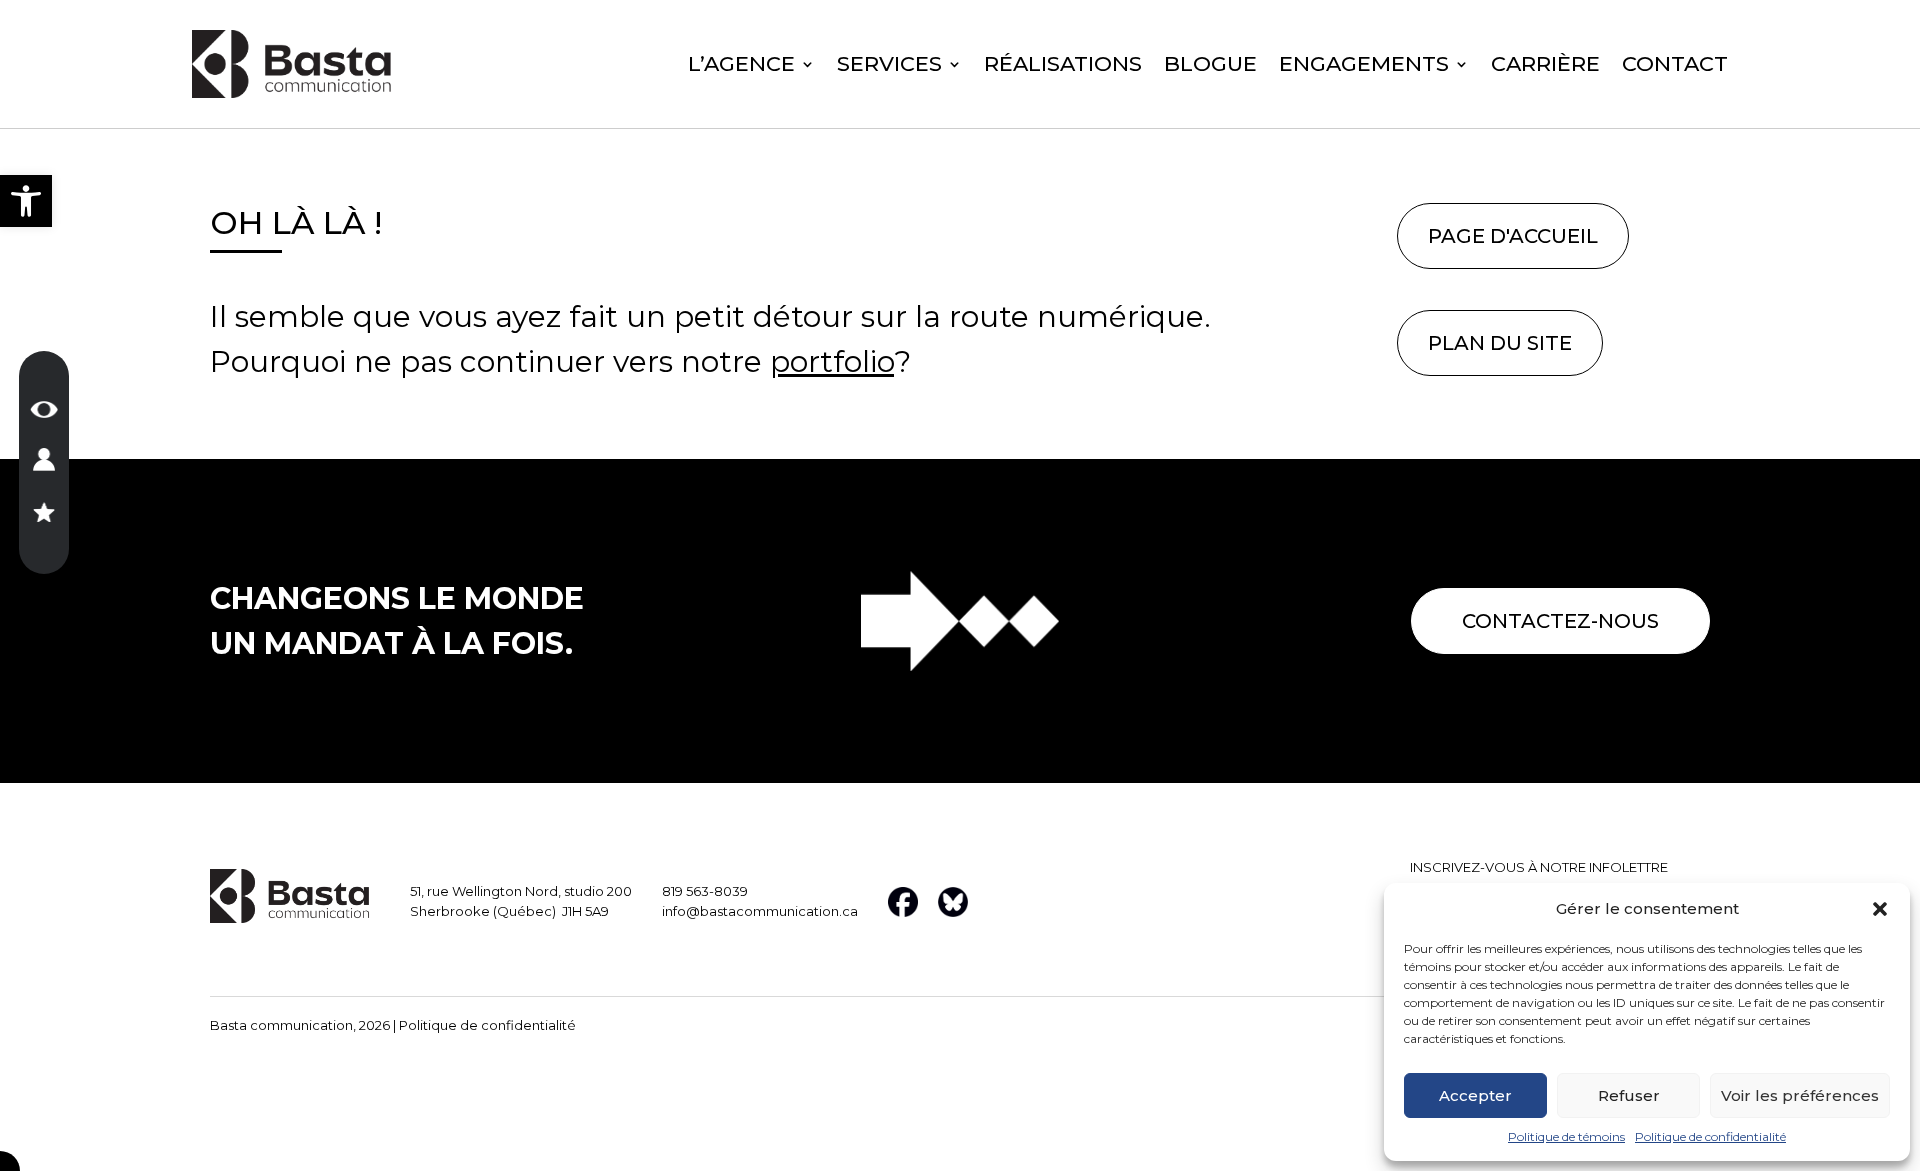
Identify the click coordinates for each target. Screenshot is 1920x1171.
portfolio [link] (832, 361)
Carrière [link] (1545, 66)
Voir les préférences (1800, 1095)
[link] (26, 201)
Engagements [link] (1364, 66)
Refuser (1629, 1095)
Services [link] (889, 66)
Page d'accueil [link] (1513, 236)
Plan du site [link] (1500, 343)
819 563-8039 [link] (705, 891)
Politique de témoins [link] (1566, 1136)
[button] (1880, 909)
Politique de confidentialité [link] (1710, 1136)
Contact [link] (1675, 66)
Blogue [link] (1210, 66)
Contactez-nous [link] (1560, 621)
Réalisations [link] (1063, 66)
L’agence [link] (741, 66)
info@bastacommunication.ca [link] (760, 911)
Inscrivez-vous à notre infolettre (1539, 867)
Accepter (1475, 1095)
